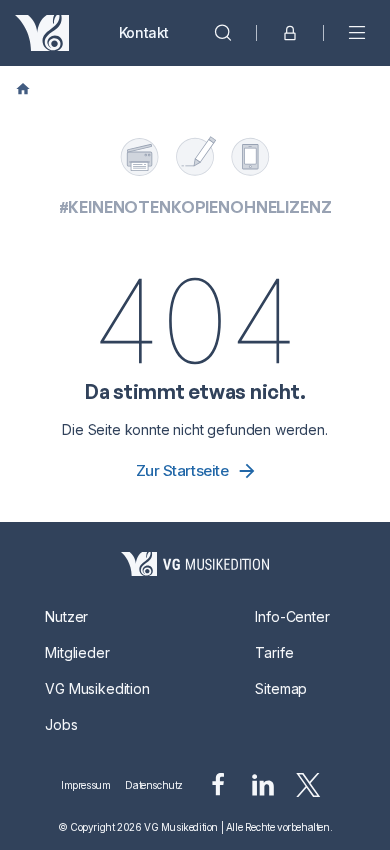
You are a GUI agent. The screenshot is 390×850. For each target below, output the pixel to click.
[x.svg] (308, 785)
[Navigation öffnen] (357, 33)
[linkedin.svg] (263, 785)
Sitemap (281, 688)
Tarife (274, 652)
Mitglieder (77, 652)
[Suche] (223, 33)
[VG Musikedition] (42, 33)
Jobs (61, 724)
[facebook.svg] (218, 785)
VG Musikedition (97, 688)
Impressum (85, 785)
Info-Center (292, 616)
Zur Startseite (182, 470)
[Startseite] (195, 564)
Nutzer (66, 616)
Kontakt (144, 32)
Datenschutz (154, 785)
